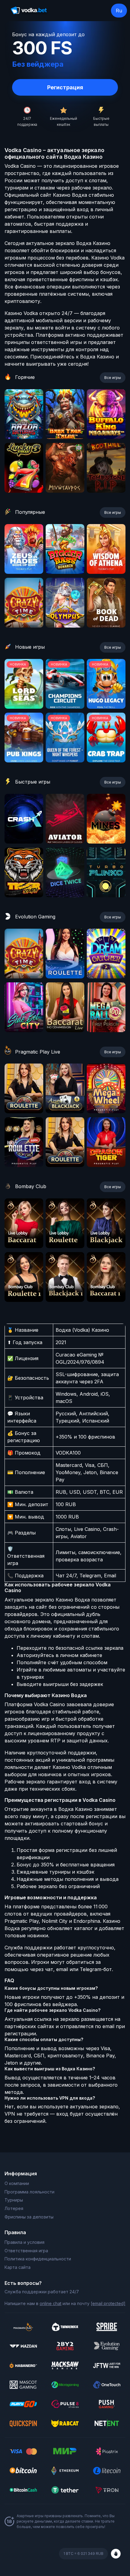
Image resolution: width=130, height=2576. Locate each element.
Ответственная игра (26, 2251)
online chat (50, 2303)
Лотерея (14, 2208)
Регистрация (65, 87)
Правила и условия (24, 2242)
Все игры (113, 378)
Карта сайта (18, 2267)
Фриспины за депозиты (29, 2217)
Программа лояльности (29, 2192)
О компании (17, 2183)
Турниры (14, 2200)
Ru (119, 11)
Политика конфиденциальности (38, 2259)
